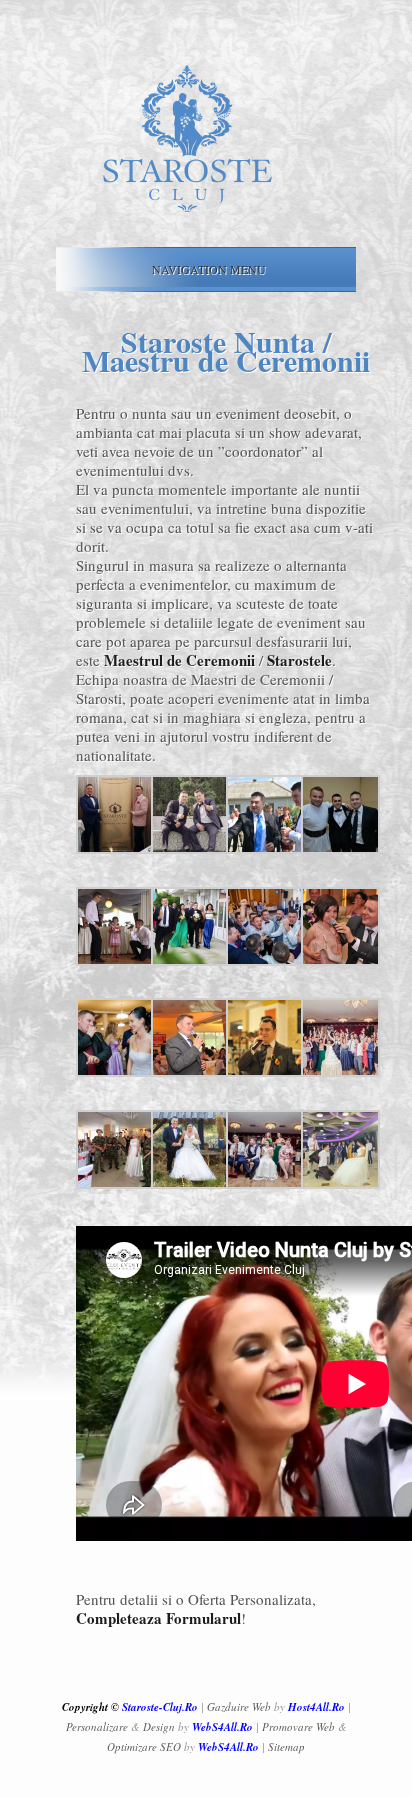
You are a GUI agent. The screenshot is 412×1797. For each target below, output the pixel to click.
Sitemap (286, 1746)
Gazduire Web (239, 1706)
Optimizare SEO (144, 1746)
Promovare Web (298, 1726)
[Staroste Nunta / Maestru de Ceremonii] (115, 848)
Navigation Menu (209, 269)
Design (159, 1726)
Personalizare (97, 1726)
